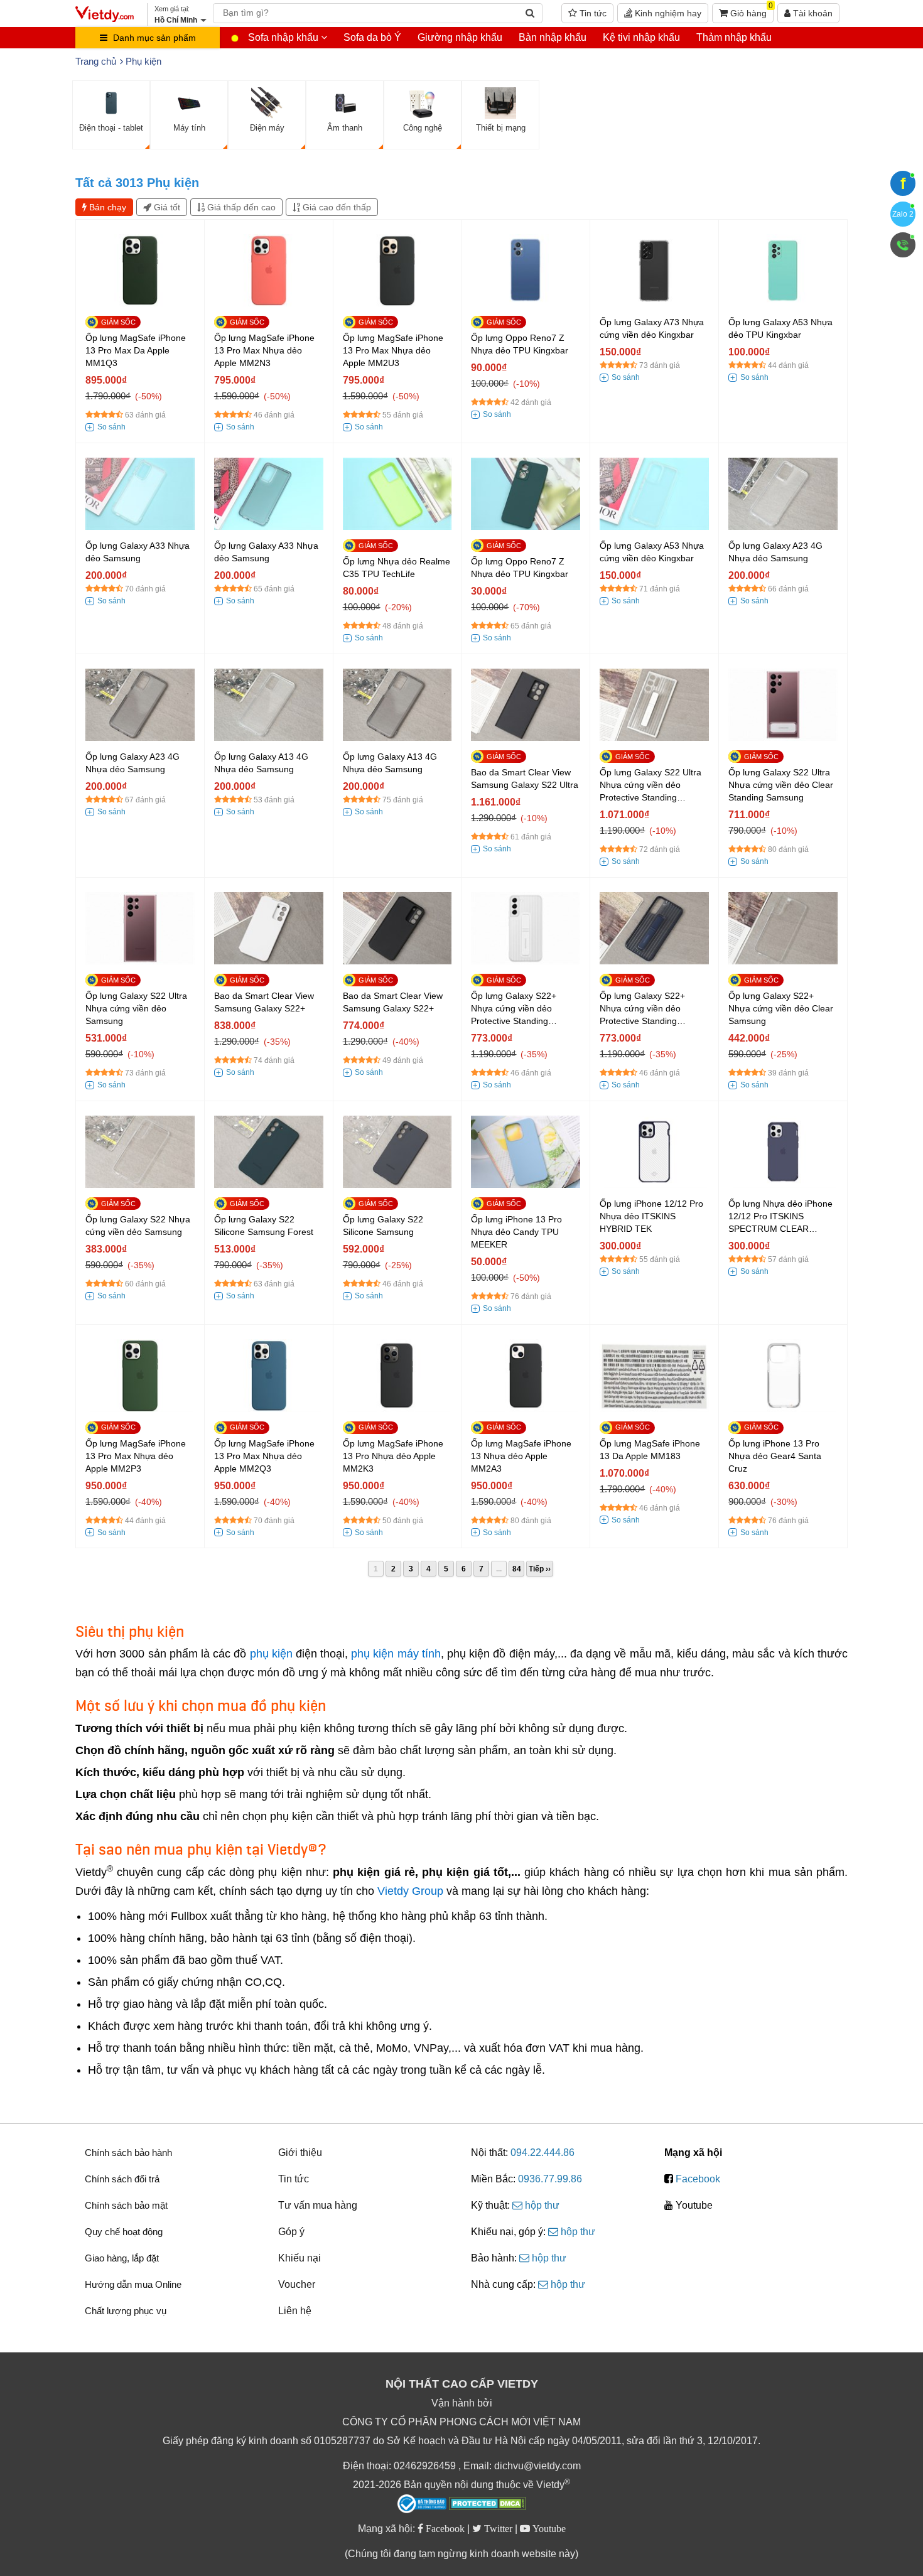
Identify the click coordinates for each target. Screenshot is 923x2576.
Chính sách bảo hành (128, 2153)
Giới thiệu (300, 2153)
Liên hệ (295, 2311)
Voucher (297, 2284)
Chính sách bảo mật (126, 2205)
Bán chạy (106, 207)
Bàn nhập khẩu (553, 37)
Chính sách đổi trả (122, 2179)
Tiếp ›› (540, 1569)
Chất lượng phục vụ (126, 2311)
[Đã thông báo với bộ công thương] (422, 2504)
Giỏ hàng (750, 11)
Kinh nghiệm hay (667, 13)
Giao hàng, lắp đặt (122, 2258)
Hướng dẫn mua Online (133, 2284)
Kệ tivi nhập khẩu (641, 37)
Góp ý (291, 2232)
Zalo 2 (903, 214)
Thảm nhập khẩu (734, 37)
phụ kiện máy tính (396, 1654)
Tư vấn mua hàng (318, 2205)
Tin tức (592, 13)
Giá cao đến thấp (336, 207)
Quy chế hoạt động (124, 2232)
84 (517, 1569)
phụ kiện (271, 1654)
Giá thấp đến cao (240, 207)
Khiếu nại (300, 2258)
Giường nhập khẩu (460, 37)
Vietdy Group (410, 1891)
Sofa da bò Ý (372, 37)
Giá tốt (166, 207)
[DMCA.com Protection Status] (488, 2505)
